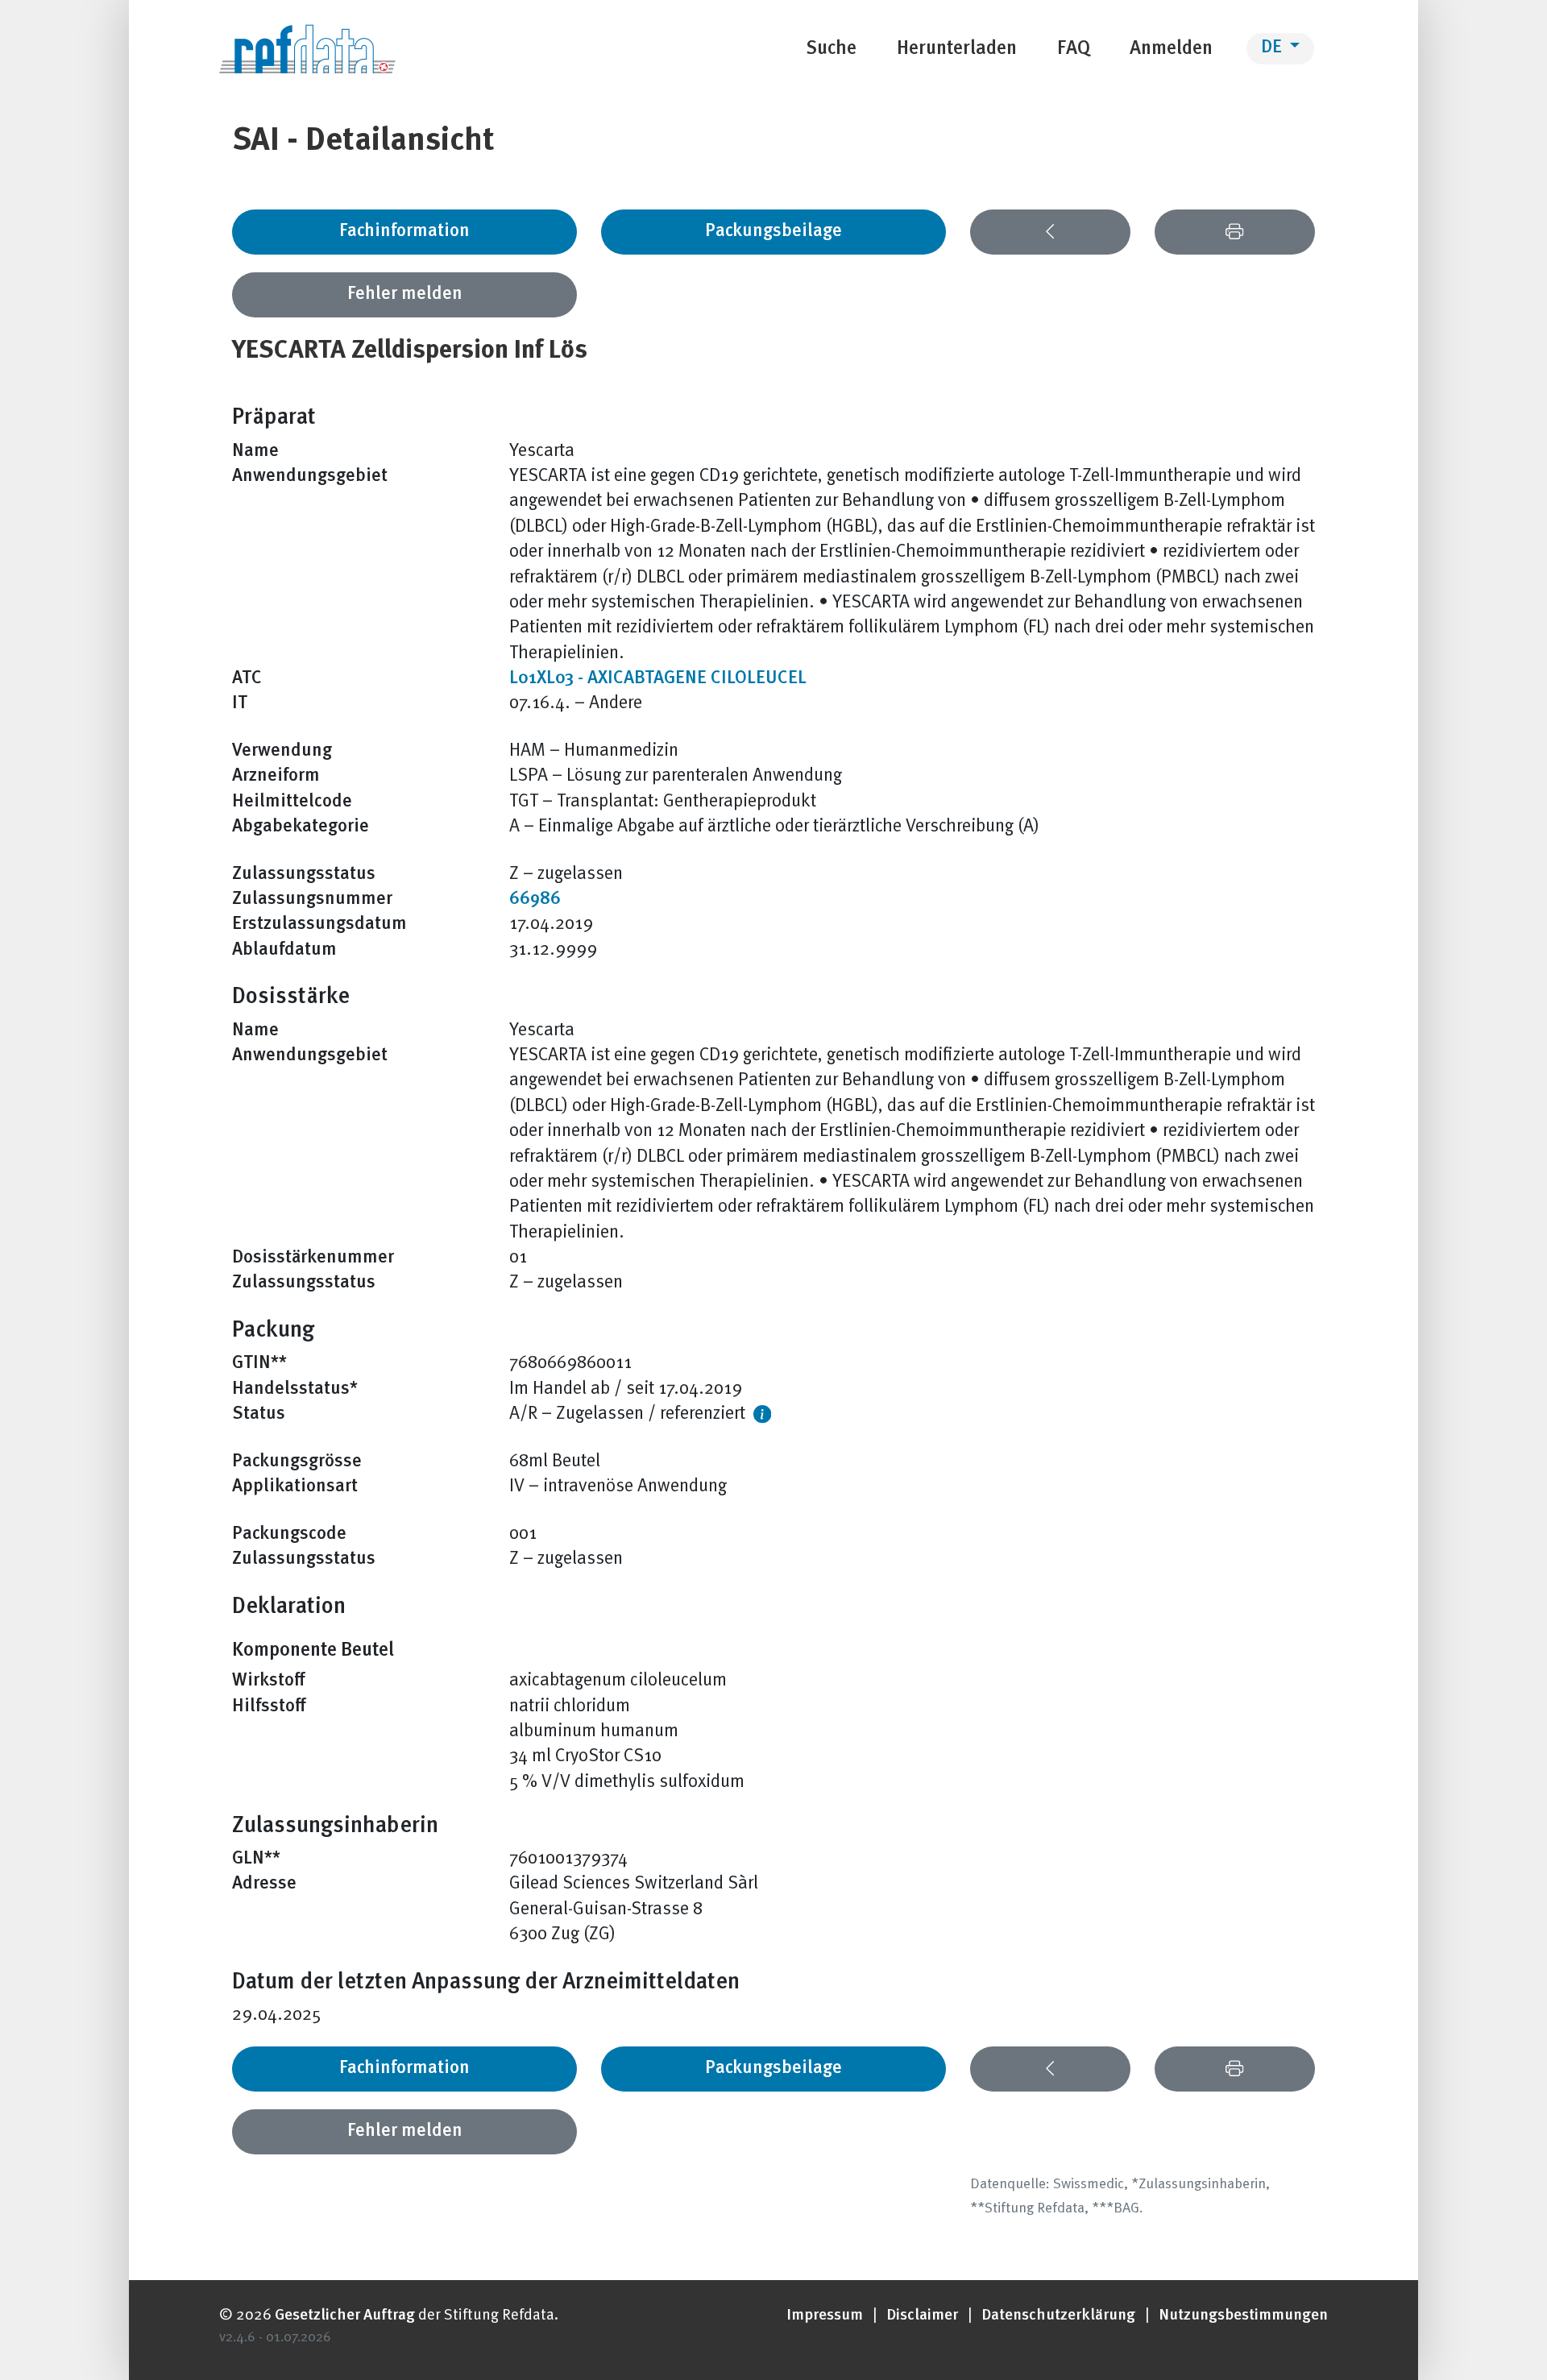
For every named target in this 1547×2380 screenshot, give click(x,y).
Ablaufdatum (284, 950)
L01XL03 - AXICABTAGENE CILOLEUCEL (658, 679)
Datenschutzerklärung (1058, 2316)
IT (240, 704)
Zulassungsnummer (312, 900)
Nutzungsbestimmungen (1243, 2316)
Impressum (825, 2316)
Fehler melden (405, 294)
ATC (247, 679)
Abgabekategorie (301, 827)
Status (259, 1414)
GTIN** (259, 1364)
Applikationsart (295, 1487)
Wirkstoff (269, 1681)
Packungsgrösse (297, 1462)
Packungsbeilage (773, 232)
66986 (535, 900)
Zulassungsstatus (304, 875)
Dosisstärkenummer (313, 1258)
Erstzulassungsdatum (319, 925)
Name (255, 452)
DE (1273, 48)
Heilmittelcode (292, 802)
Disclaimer (922, 2316)
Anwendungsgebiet (310, 477)
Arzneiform (276, 776)
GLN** (256, 1859)
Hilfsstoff (269, 1707)
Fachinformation (404, 232)
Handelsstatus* (295, 1389)
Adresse (264, 1884)
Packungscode (289, 1534)
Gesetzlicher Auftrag (345, 2316)
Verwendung (282, 751)
